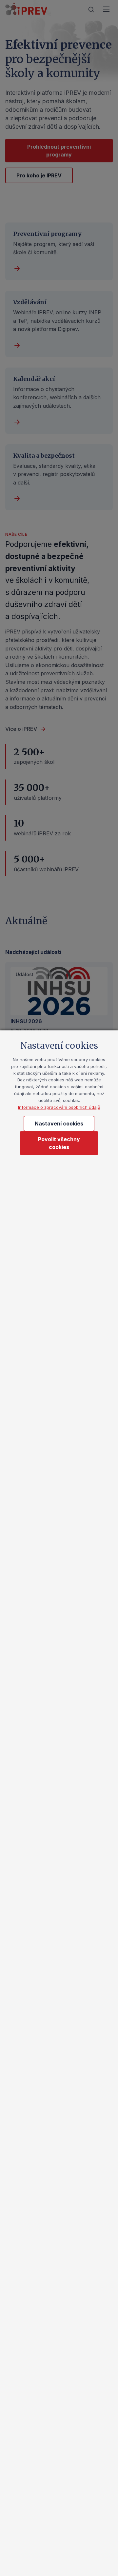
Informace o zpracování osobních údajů (59, 1107)
